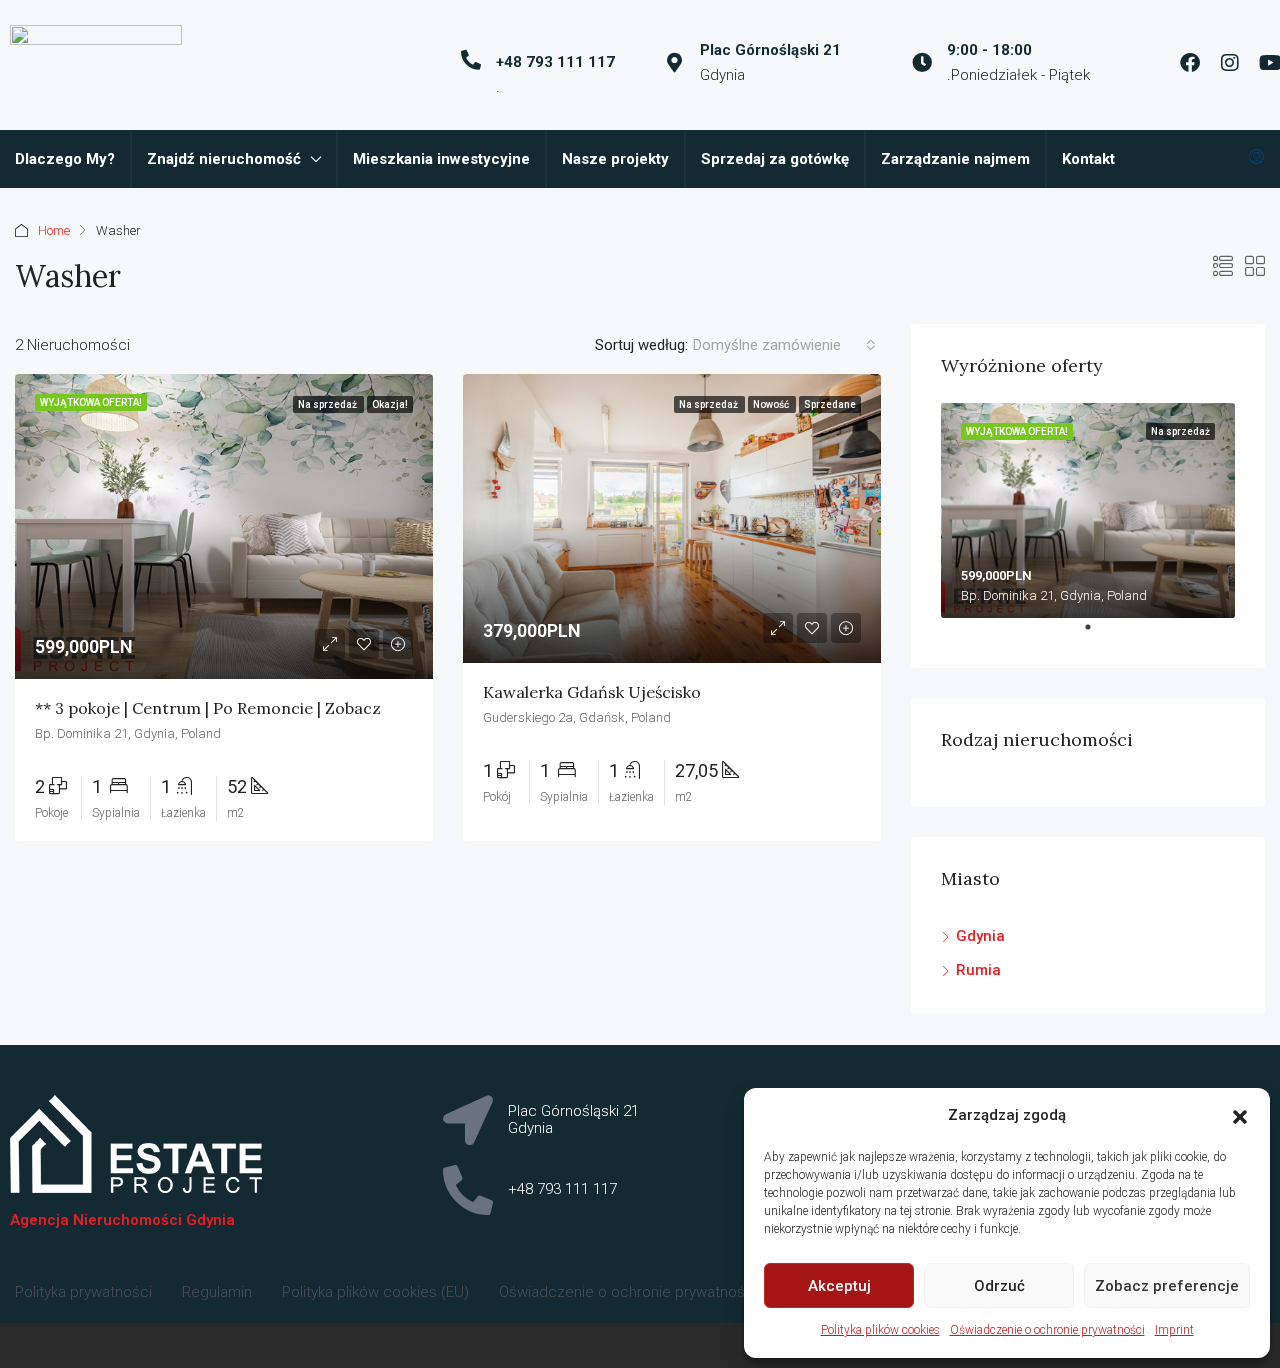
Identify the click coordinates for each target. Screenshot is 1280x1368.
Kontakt (1088, 159)
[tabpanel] (1088, 510)
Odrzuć (999, 1286)
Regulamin (217, 1292)
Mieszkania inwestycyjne (441, 159)
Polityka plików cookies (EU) (375, 1292)
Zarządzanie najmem (955, 159)
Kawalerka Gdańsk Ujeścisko (592, 692)
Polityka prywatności (83, 1292)
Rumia (978, 970)
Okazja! (390, 404)
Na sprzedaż (328, 404)
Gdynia (980, 936)
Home (54, 230)
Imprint (1174, 1330)
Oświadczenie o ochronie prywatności (1047, 1330)
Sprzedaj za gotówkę (775, 159)
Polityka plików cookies (880, 1330)
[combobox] (784, 345)
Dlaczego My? (65, 159)
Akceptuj (839, 1286)
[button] (1240, 1116)
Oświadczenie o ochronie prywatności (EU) (644, 1292)
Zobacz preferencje (1167, 1286)
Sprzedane (830, 404)
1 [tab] (1098, 635)
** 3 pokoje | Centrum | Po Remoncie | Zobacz (208, 708)
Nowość (772, 404)
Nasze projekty (615, 159)
